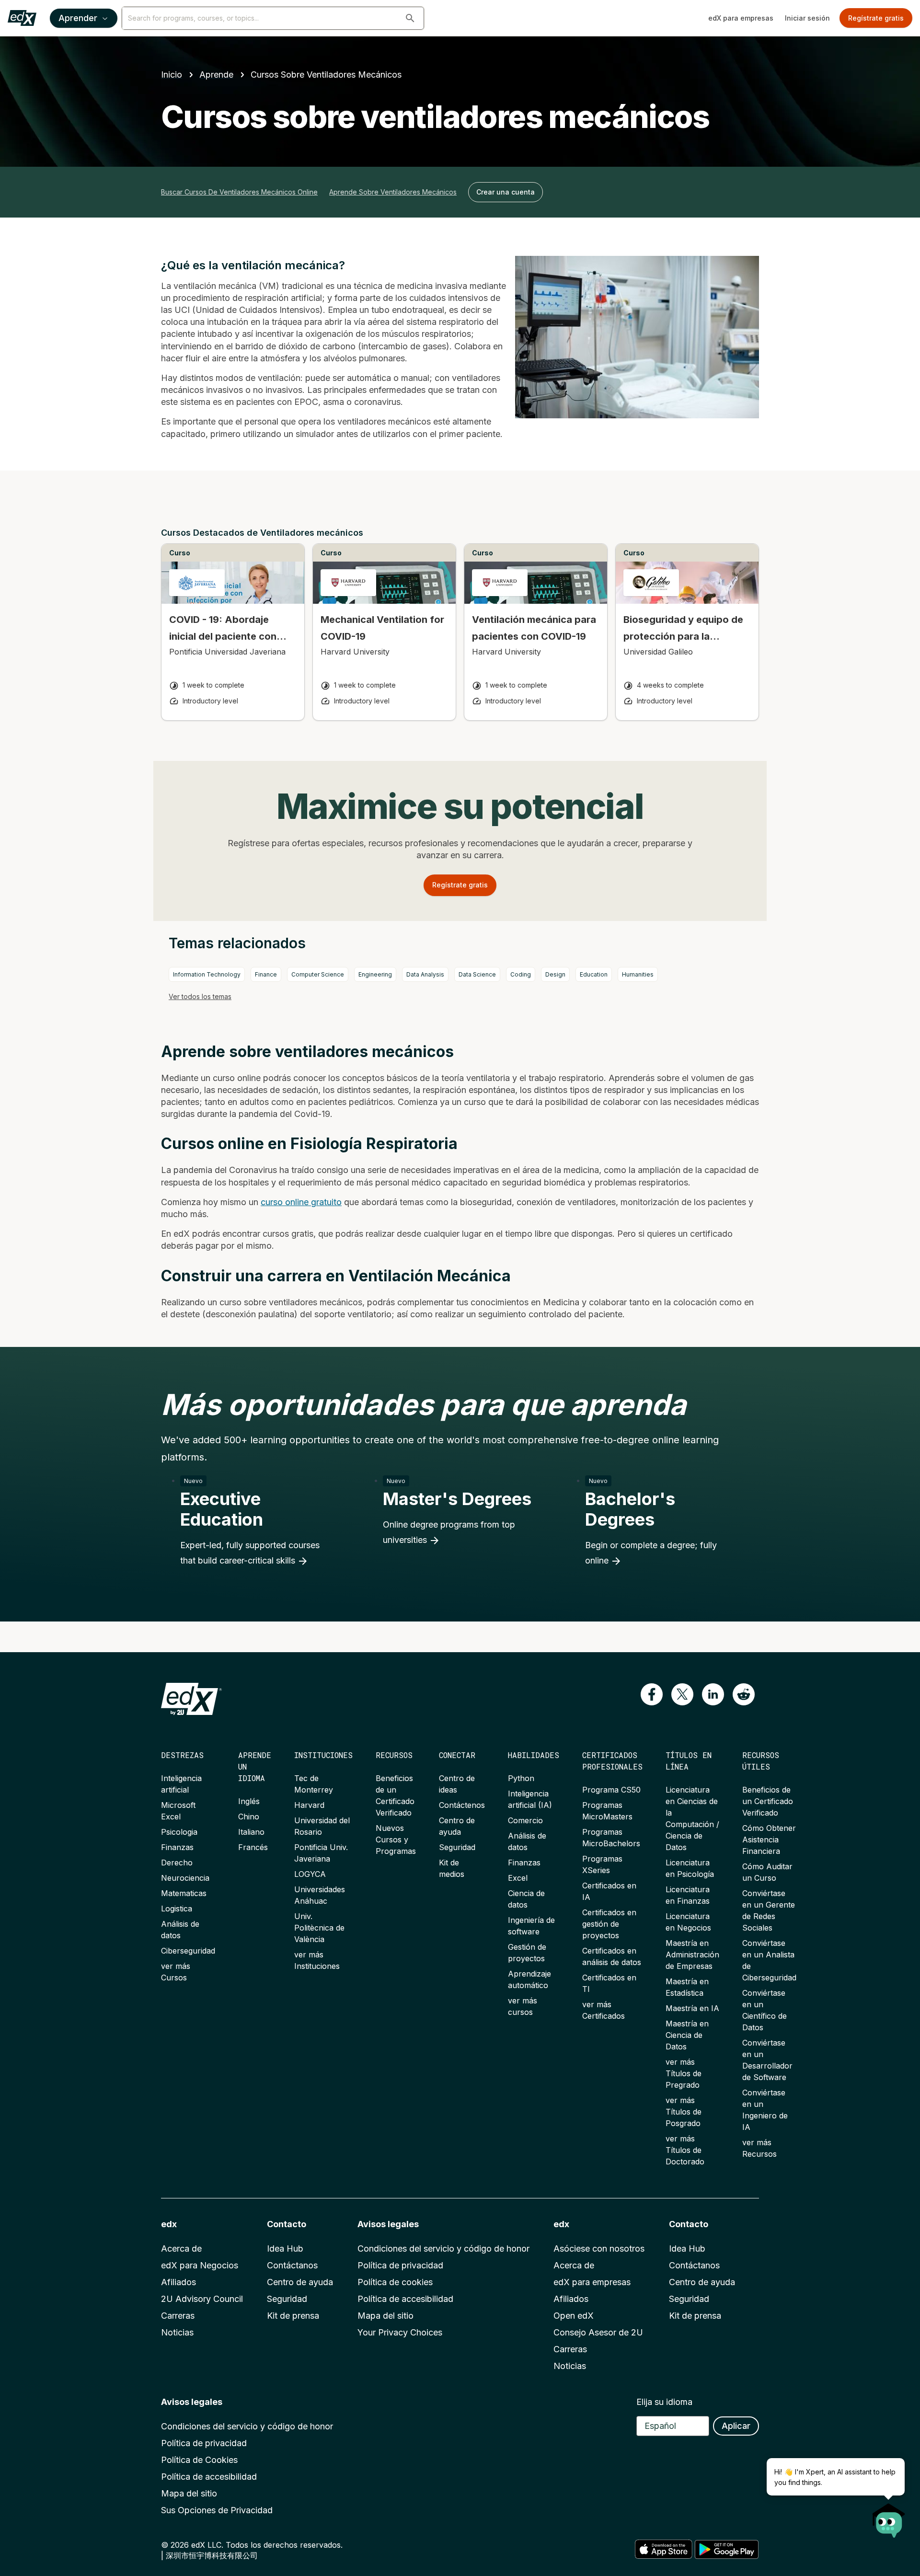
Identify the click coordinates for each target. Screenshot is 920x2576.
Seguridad (457, 1847)
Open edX (574, 2316)
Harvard (309, 1805)
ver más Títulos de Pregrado (684, 2073)
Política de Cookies (199, 2460)
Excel (518, 1878)
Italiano (251, 1832)
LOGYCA (310, 1874)
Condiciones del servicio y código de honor (443, 2248)
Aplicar (736, 2426)
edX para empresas (741, 18)
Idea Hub (285, 2248)
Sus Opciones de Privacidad (217, 2510)
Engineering (375, 974)
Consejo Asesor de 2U (598, 2332)
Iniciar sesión (807, 18)
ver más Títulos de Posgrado (684, 2112)
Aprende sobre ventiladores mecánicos (393, 192)
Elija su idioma (664, 2402)
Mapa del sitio (385, 2316)
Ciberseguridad (188, 1951)
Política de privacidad (400, 2265)
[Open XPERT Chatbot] (889, 2518)
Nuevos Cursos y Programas (396, 1840)
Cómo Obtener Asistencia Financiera (769, 1840)
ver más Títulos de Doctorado (685, 2150)
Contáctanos (292, 2265)
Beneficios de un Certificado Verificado (768, 1801)
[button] (410, 18)
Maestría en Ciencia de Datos (687, 2035)
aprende (216, 75)
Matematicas (184, 1893)
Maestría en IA (692, 2008)
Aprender (78, 18)
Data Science (477, 974)
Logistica (177, 1909)
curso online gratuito (301, 1202)
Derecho (177, 1863)
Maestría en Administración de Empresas (692, 1955)
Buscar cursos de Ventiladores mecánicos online (239, 192)
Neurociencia (185, 1878)
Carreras (178, 2316)
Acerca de (181, 2248)
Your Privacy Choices (400, 2332)
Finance (266, 974)
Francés (253, 1847)
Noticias (177, 2332)
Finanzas (177, 1847)
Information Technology (207, 974)
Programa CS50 (611, 1790)
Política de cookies (395, 2282)
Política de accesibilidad (405, 2299)
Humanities (638, 974)
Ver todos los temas (200, 996)
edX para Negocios (200, 2265)
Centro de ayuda (300, 2282)
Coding (521, 974)
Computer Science (318, 974)
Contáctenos (462, 1805)
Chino (249, 1817)
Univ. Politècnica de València (319, 1928)
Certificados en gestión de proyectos (609, 1924)
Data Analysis (425, 974)
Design (555, 974)
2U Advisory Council (202, 2299)
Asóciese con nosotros (599, 2248)
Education (594, 974)
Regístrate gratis (876, 18)
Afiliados (178, 2282)
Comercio (525, 1820)
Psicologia (179, 1832)
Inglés (249, 1801)
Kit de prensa (293, 2316)
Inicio (172, 75)
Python (521, 1778)
